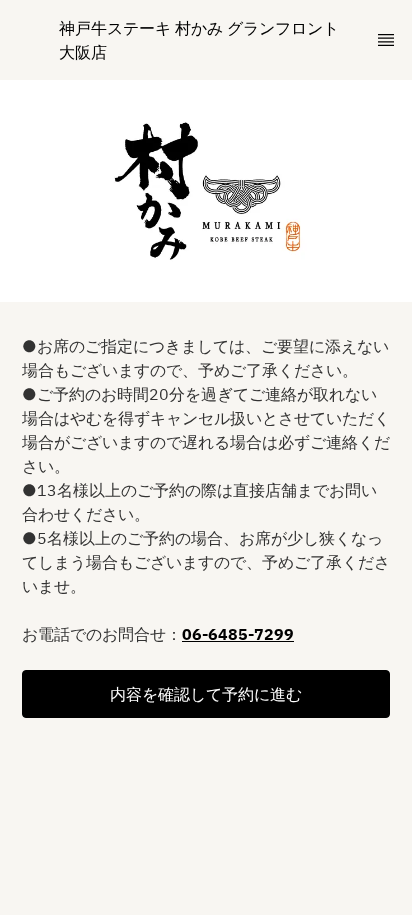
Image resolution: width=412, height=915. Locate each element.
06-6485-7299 (238, 634)
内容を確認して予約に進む (206, 694)
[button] (206, 694)
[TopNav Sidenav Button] (386, 40)
